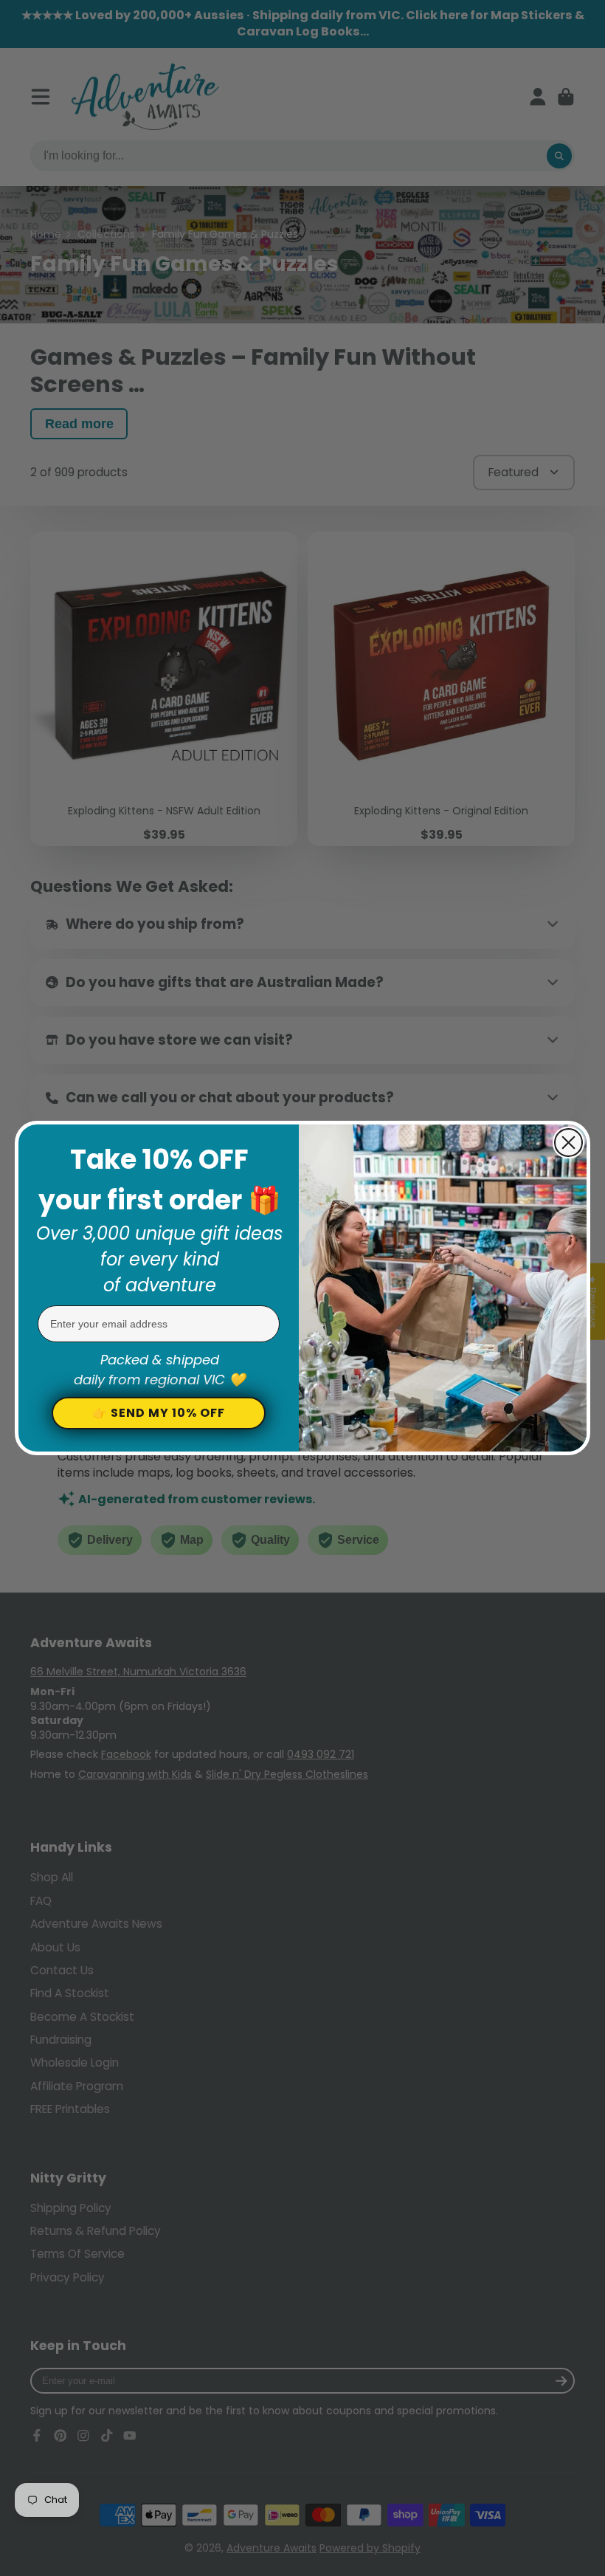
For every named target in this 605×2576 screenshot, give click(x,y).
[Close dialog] (568, 1143)
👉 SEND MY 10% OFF (159, 1413)
